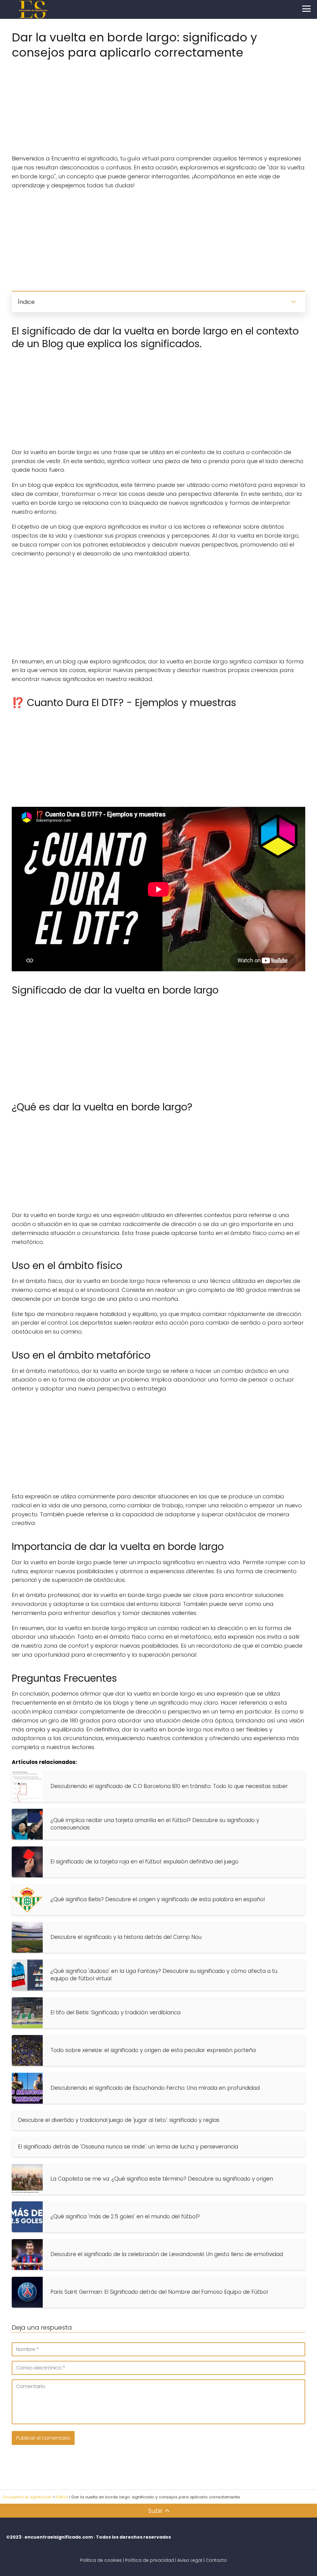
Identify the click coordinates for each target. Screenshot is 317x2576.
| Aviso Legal (189, 2560)
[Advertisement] (158, 105)
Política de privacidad (150, 2560)
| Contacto (215, 2560)
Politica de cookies (101, 2560)
